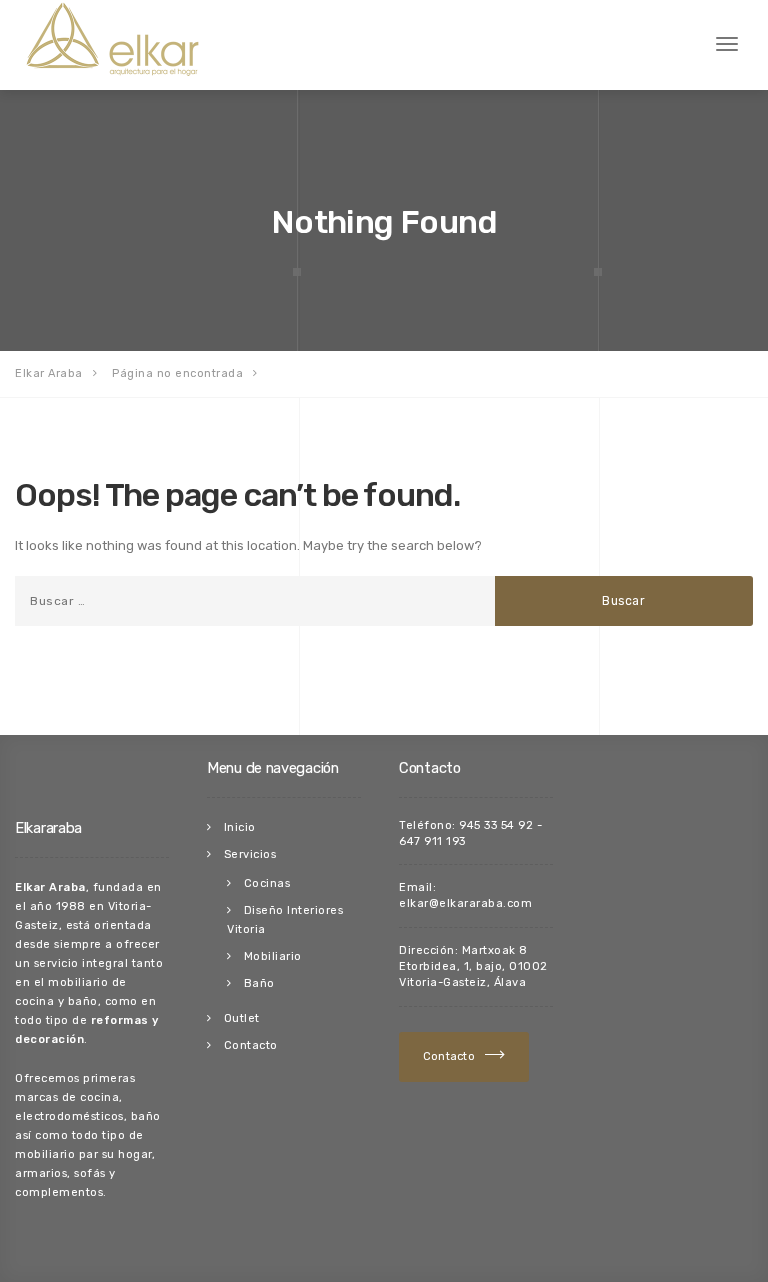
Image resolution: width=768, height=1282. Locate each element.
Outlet (242, 1018)
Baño (259, 983)
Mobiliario (273, 956)
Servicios (250, 854)
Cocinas (267, 883)
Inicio (240, 827)
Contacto (251, 1045)
